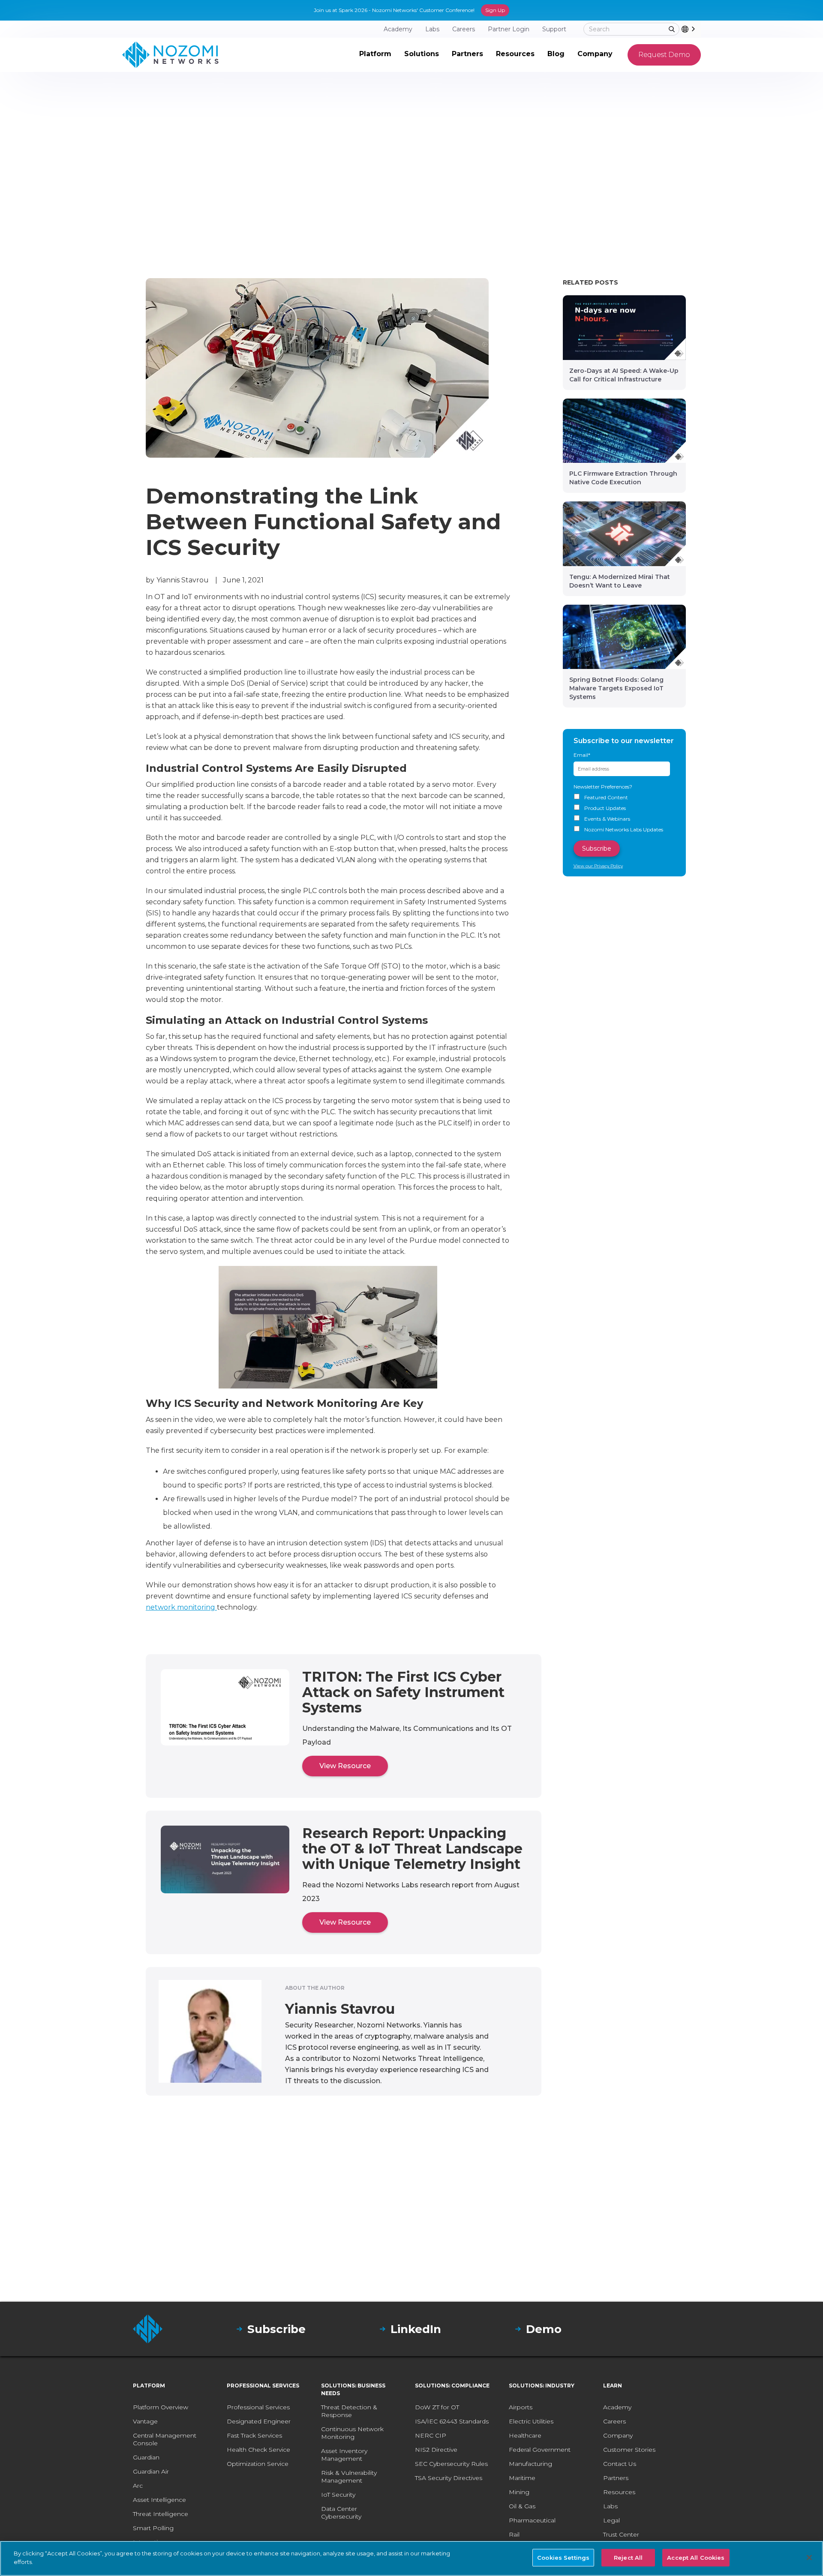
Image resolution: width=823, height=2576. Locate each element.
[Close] (809, 2558)
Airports (521, 2407)
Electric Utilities (531, 2421)
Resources (619, 2492)
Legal (611, 2520)
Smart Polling (153, 2528)
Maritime (522, 2478)
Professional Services (258, 2407)
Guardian (146, 2457)
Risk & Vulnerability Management (349, 2477)
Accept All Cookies (696, 2558)
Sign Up (495, 10)
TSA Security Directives (449, 2478)
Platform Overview (161, 2407)
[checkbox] (625, 814)
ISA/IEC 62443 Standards (452, 2421)
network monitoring (181, 1607)
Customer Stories (629, 2450)
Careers (614, 2421)
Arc (138, 2486)
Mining (519, 2492)
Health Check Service (258, 2450)
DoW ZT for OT (437, 2407)
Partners (616, 2478)
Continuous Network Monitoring (352, 2433)
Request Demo (664, 55)
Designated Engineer (259, 2421)
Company (618, 2435)
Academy (617, 2407)
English (700, 29)
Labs (610, 2506)
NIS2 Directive (436, 2450)
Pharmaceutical (532, 2520)
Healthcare (525, 2435)
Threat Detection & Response (349, 2411)
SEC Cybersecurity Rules (451, 2464)
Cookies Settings (563, 2558)
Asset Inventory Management (344, 2455)
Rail (514, 2534)
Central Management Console (165, 2439)
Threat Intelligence (161, 2514)
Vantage (145, 2421)
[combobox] (691, 29)
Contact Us (620, 2464)
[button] (375, 55)
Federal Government (540, 2450)
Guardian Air (151, 2471)
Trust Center (621, 2534)
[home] (170, 55)
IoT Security (338, 2495)
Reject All (628, 2558)
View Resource (345, 1766)
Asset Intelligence (159, 2500)
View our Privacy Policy (598, 866)
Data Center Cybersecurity (341, 2513)
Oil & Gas (522, 2506)
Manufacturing (530, 2464)
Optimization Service (258, 2464)
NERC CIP (431, 2435)
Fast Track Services (254, 2435)
